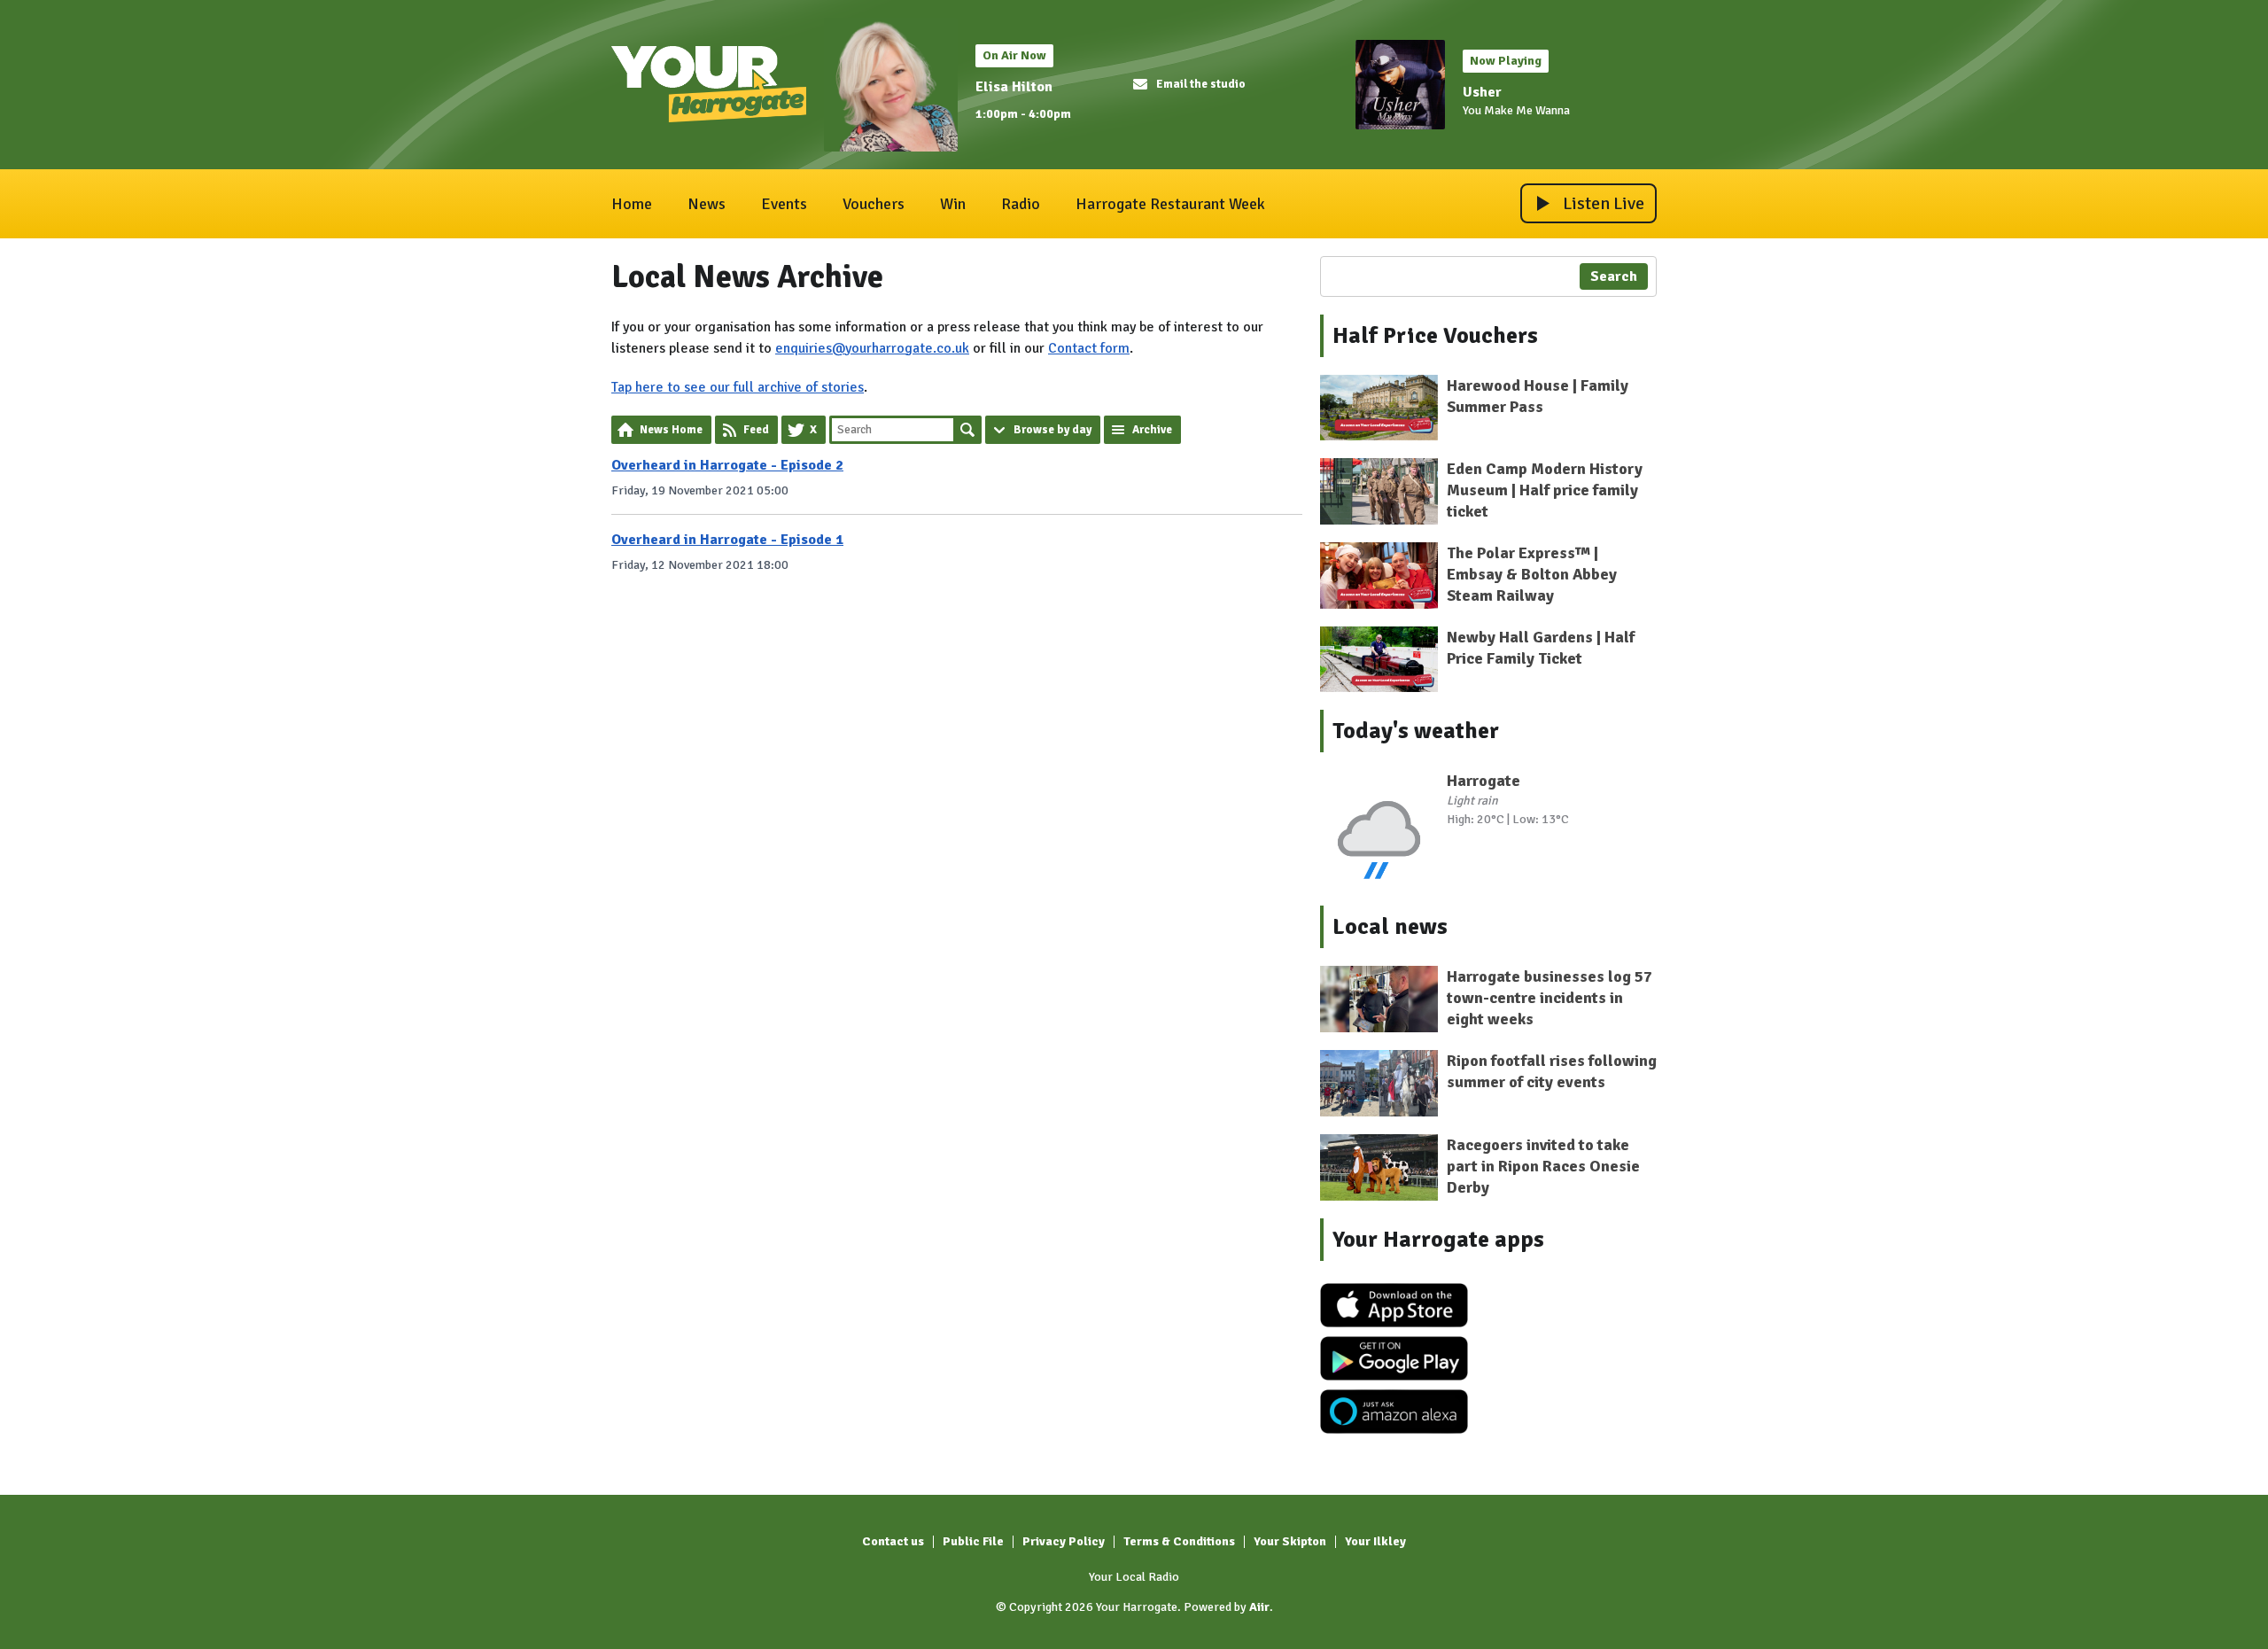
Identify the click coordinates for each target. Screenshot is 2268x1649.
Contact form (1089, 348)
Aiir (1259, 1607)
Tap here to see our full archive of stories (738, 387)
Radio (1021, 204)
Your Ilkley (1375, 1541)
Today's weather (1416, 731)
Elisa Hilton (1014, 87)
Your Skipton (1290, 1541)
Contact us (893, 1541)
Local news (1390, 927)
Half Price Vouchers (1435, 336)
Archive (1152, 430)
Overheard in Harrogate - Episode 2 (727, 465)
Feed (756, 430)
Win (953, 204)
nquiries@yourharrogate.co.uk (876, 348)
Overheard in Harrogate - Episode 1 (727, 540)
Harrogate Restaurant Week (1170, 204)
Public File (973, 1541)
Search (967, 430)
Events (784, 204)
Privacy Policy (1064, 1541)
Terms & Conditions (1179, 1541)
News (707, 204)
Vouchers (874, 204)
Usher (1482, 92)
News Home (671, 430)
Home (632, 204)
